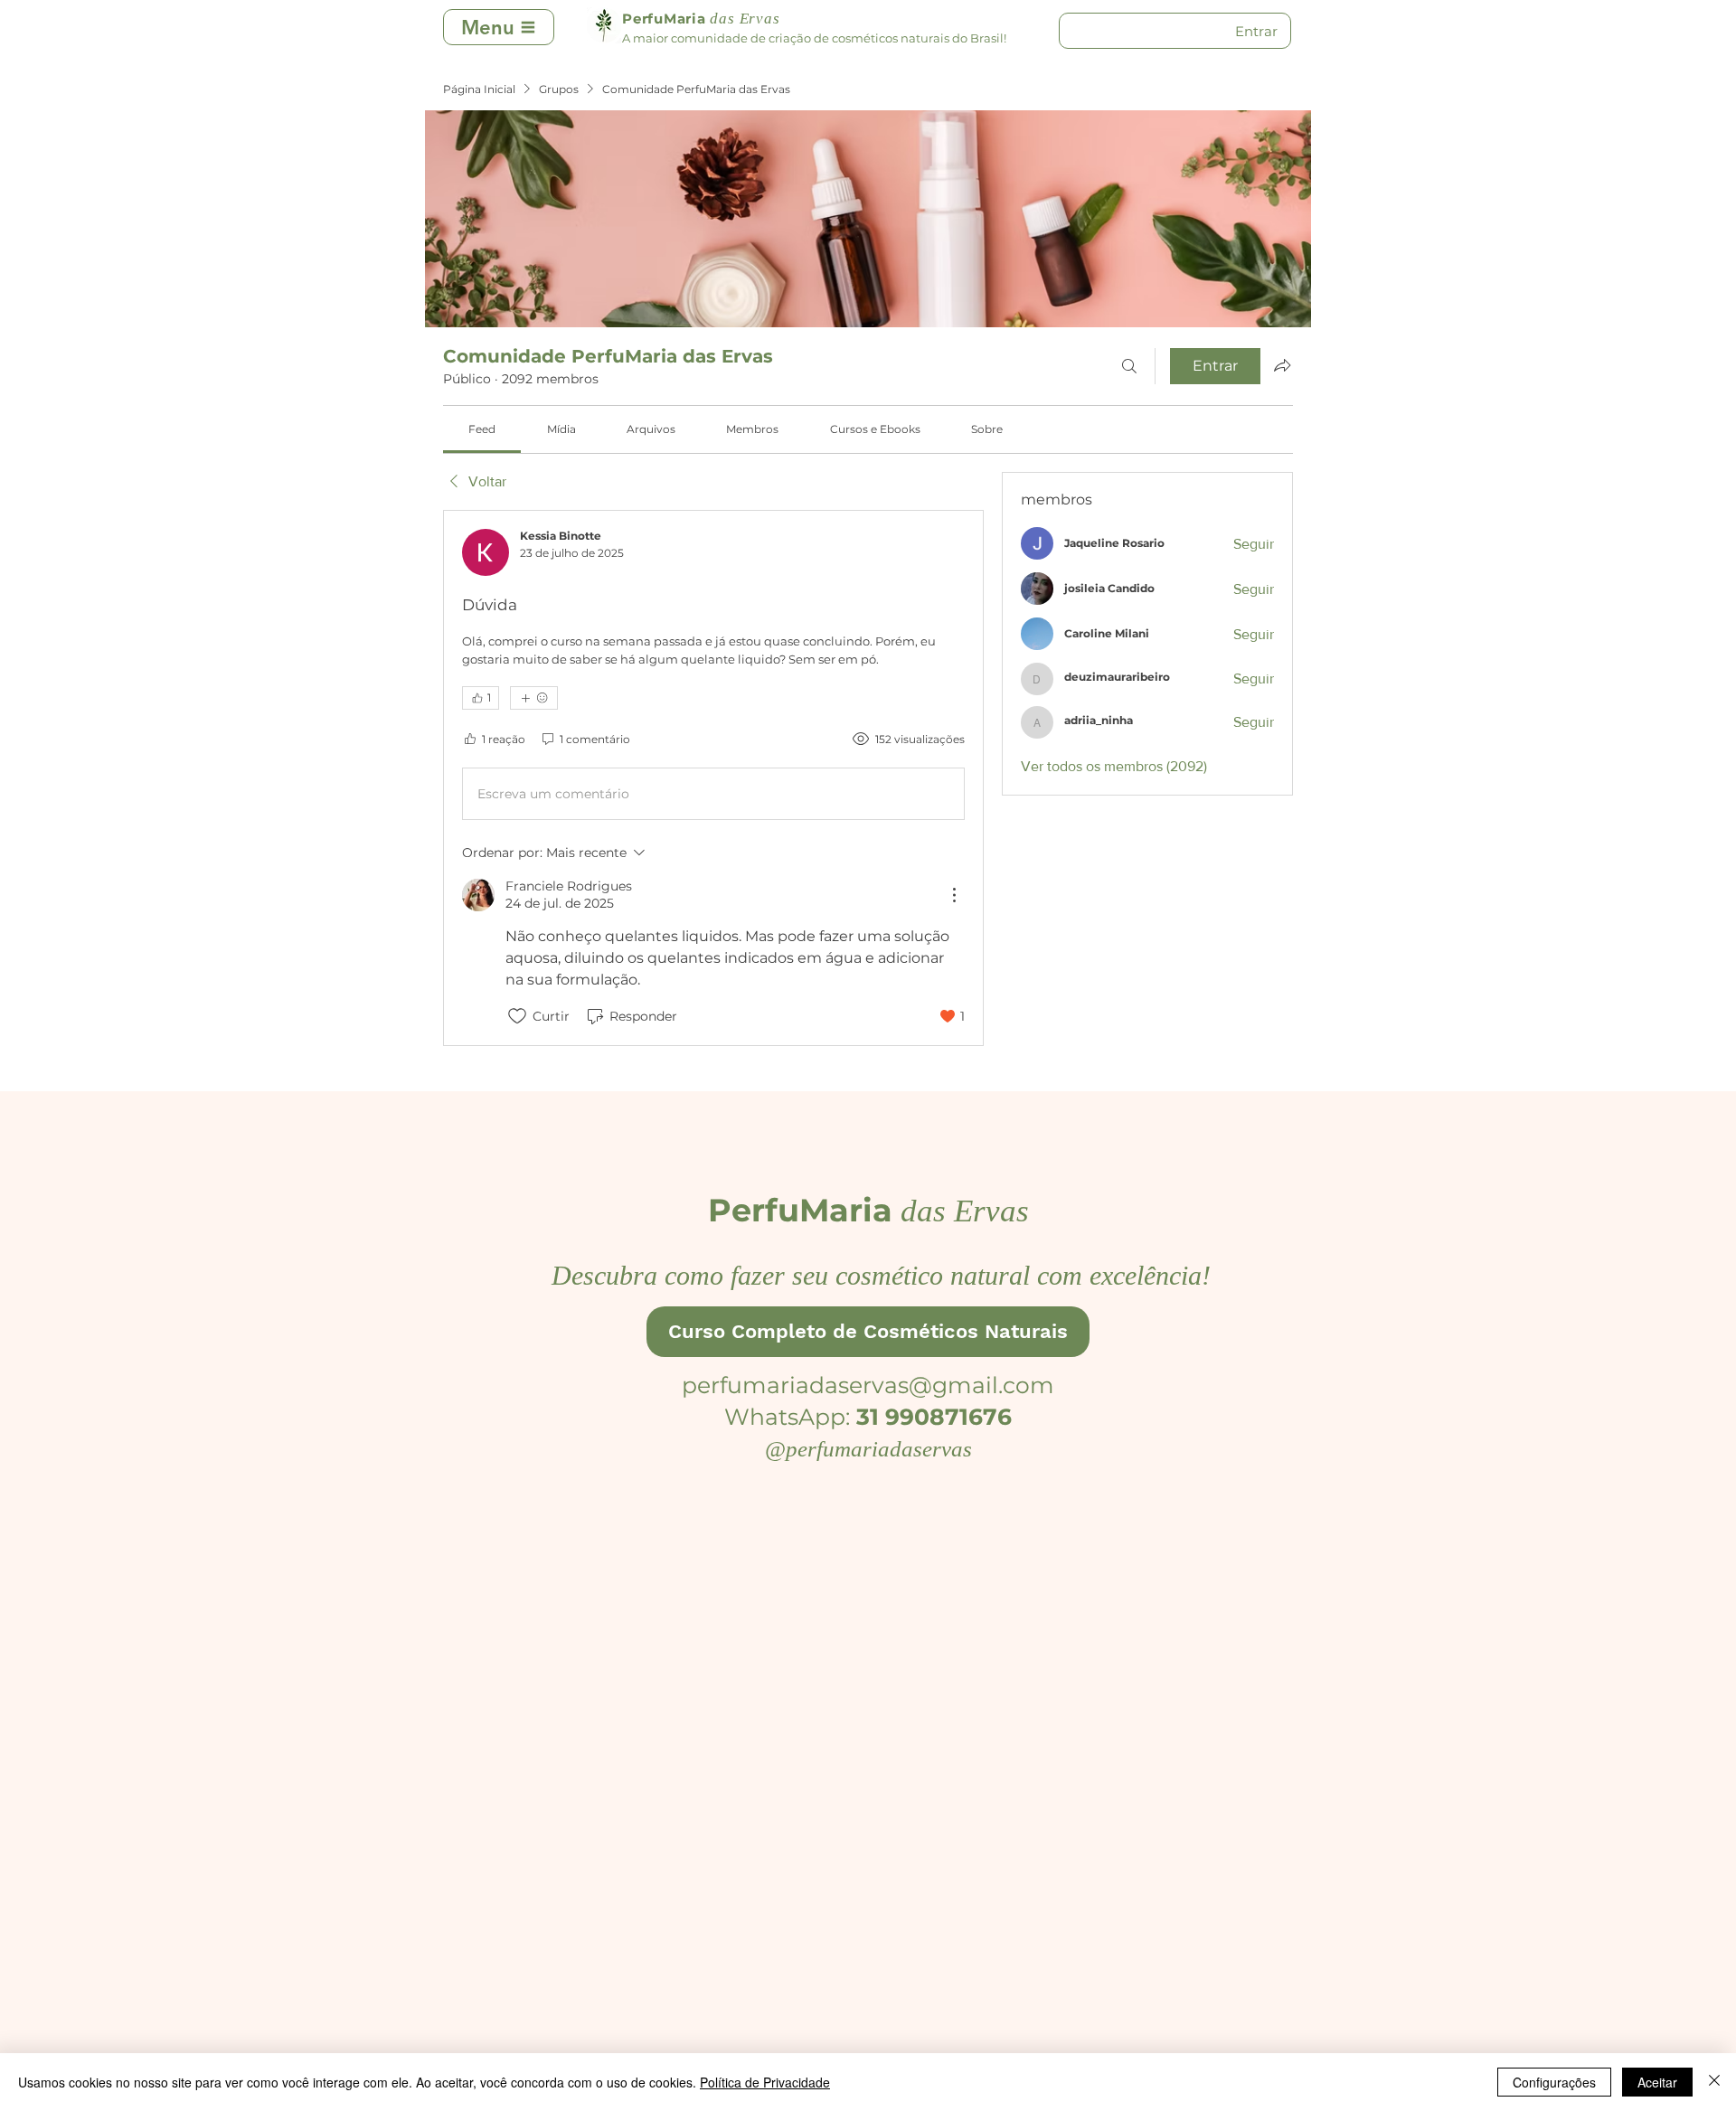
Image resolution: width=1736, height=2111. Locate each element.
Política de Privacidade (765, 2082)
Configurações (1554, 2082)
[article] (713, 778)
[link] (482, 429)
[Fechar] (1714, 2082)
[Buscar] (1129, 366)
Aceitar (1657, 2082)
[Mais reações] (534, 698)
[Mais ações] (954, 895)
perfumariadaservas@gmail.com (868, 1385)
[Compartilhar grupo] (1282, 365)
